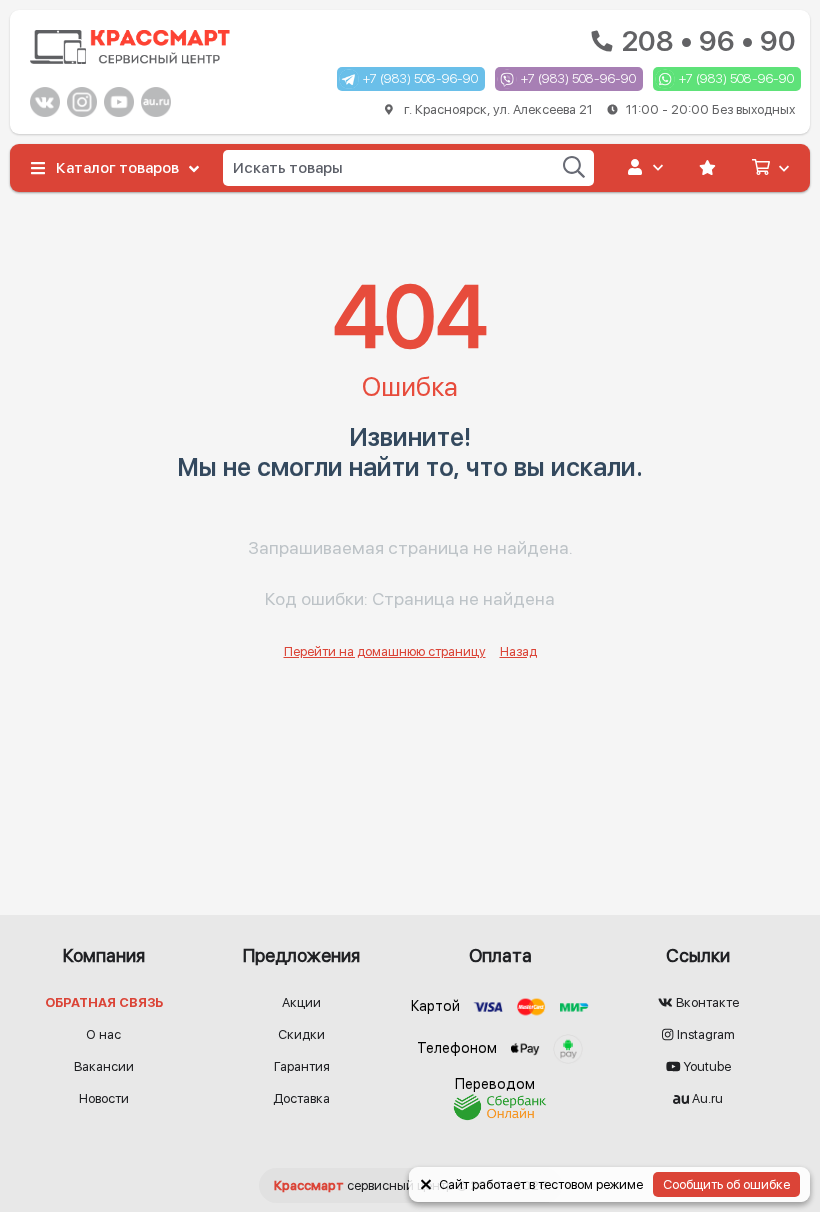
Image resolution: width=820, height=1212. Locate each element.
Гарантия (302, 1066)
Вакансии (104, 1066)
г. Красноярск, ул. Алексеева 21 (598, 109)
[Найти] (574, 167)
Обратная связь (104, 1002)
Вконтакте (706, 1002)
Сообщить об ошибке (726, 1184)
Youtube (705, 1066)
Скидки (301, 1034)
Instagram (704, 1034)
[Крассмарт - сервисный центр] (130, 47)
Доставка (301, 1098)
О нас (103, 1034)
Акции (301, 1002)
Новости (104, 1098)
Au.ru (706, 1098)
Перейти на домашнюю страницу (385, 651)
